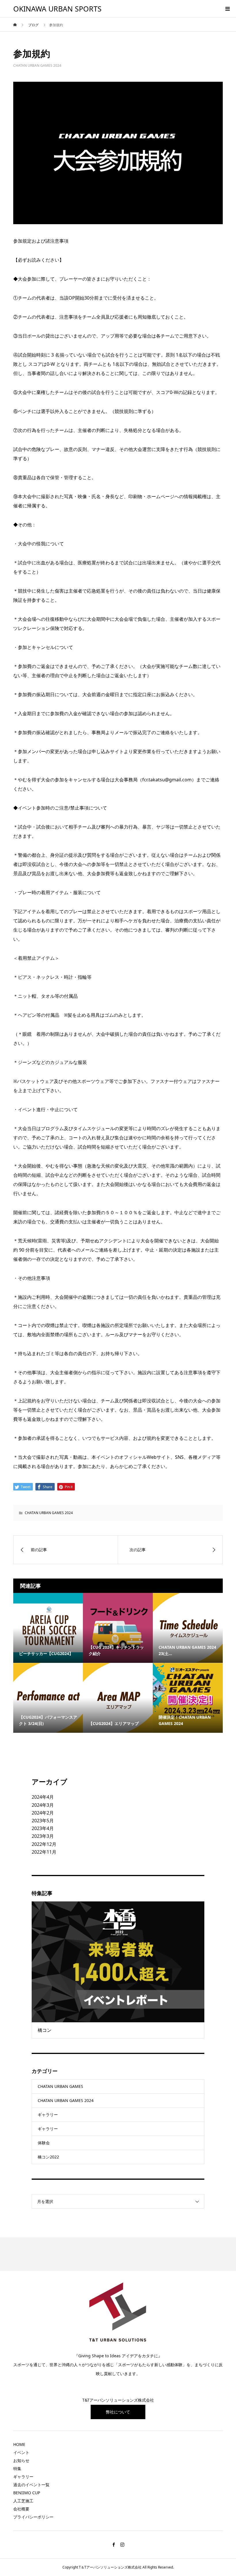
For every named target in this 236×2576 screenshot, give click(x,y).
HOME (19, 2444)
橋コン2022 (48, 2157)
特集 (17, 2469)
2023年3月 (43, 1836)
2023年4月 (43, 1828)
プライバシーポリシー (33, 2517)
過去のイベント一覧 (31, 2485)
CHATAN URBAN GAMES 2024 (37, 65)
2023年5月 (43, 1821)
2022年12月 (44, 1844)
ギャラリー (48, 2115)
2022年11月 (44, 1852)
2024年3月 (43, 1805)
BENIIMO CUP (27, 2493)
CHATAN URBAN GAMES (60, 2086)
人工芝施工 (23, 2501)
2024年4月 (43, 1797)
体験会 (44, 2143)
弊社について (118, 2412)
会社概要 (21, 2509)
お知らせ (21, 2460)
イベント (21, 2452)
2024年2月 (43, 1813)
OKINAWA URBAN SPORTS (57, 9)
